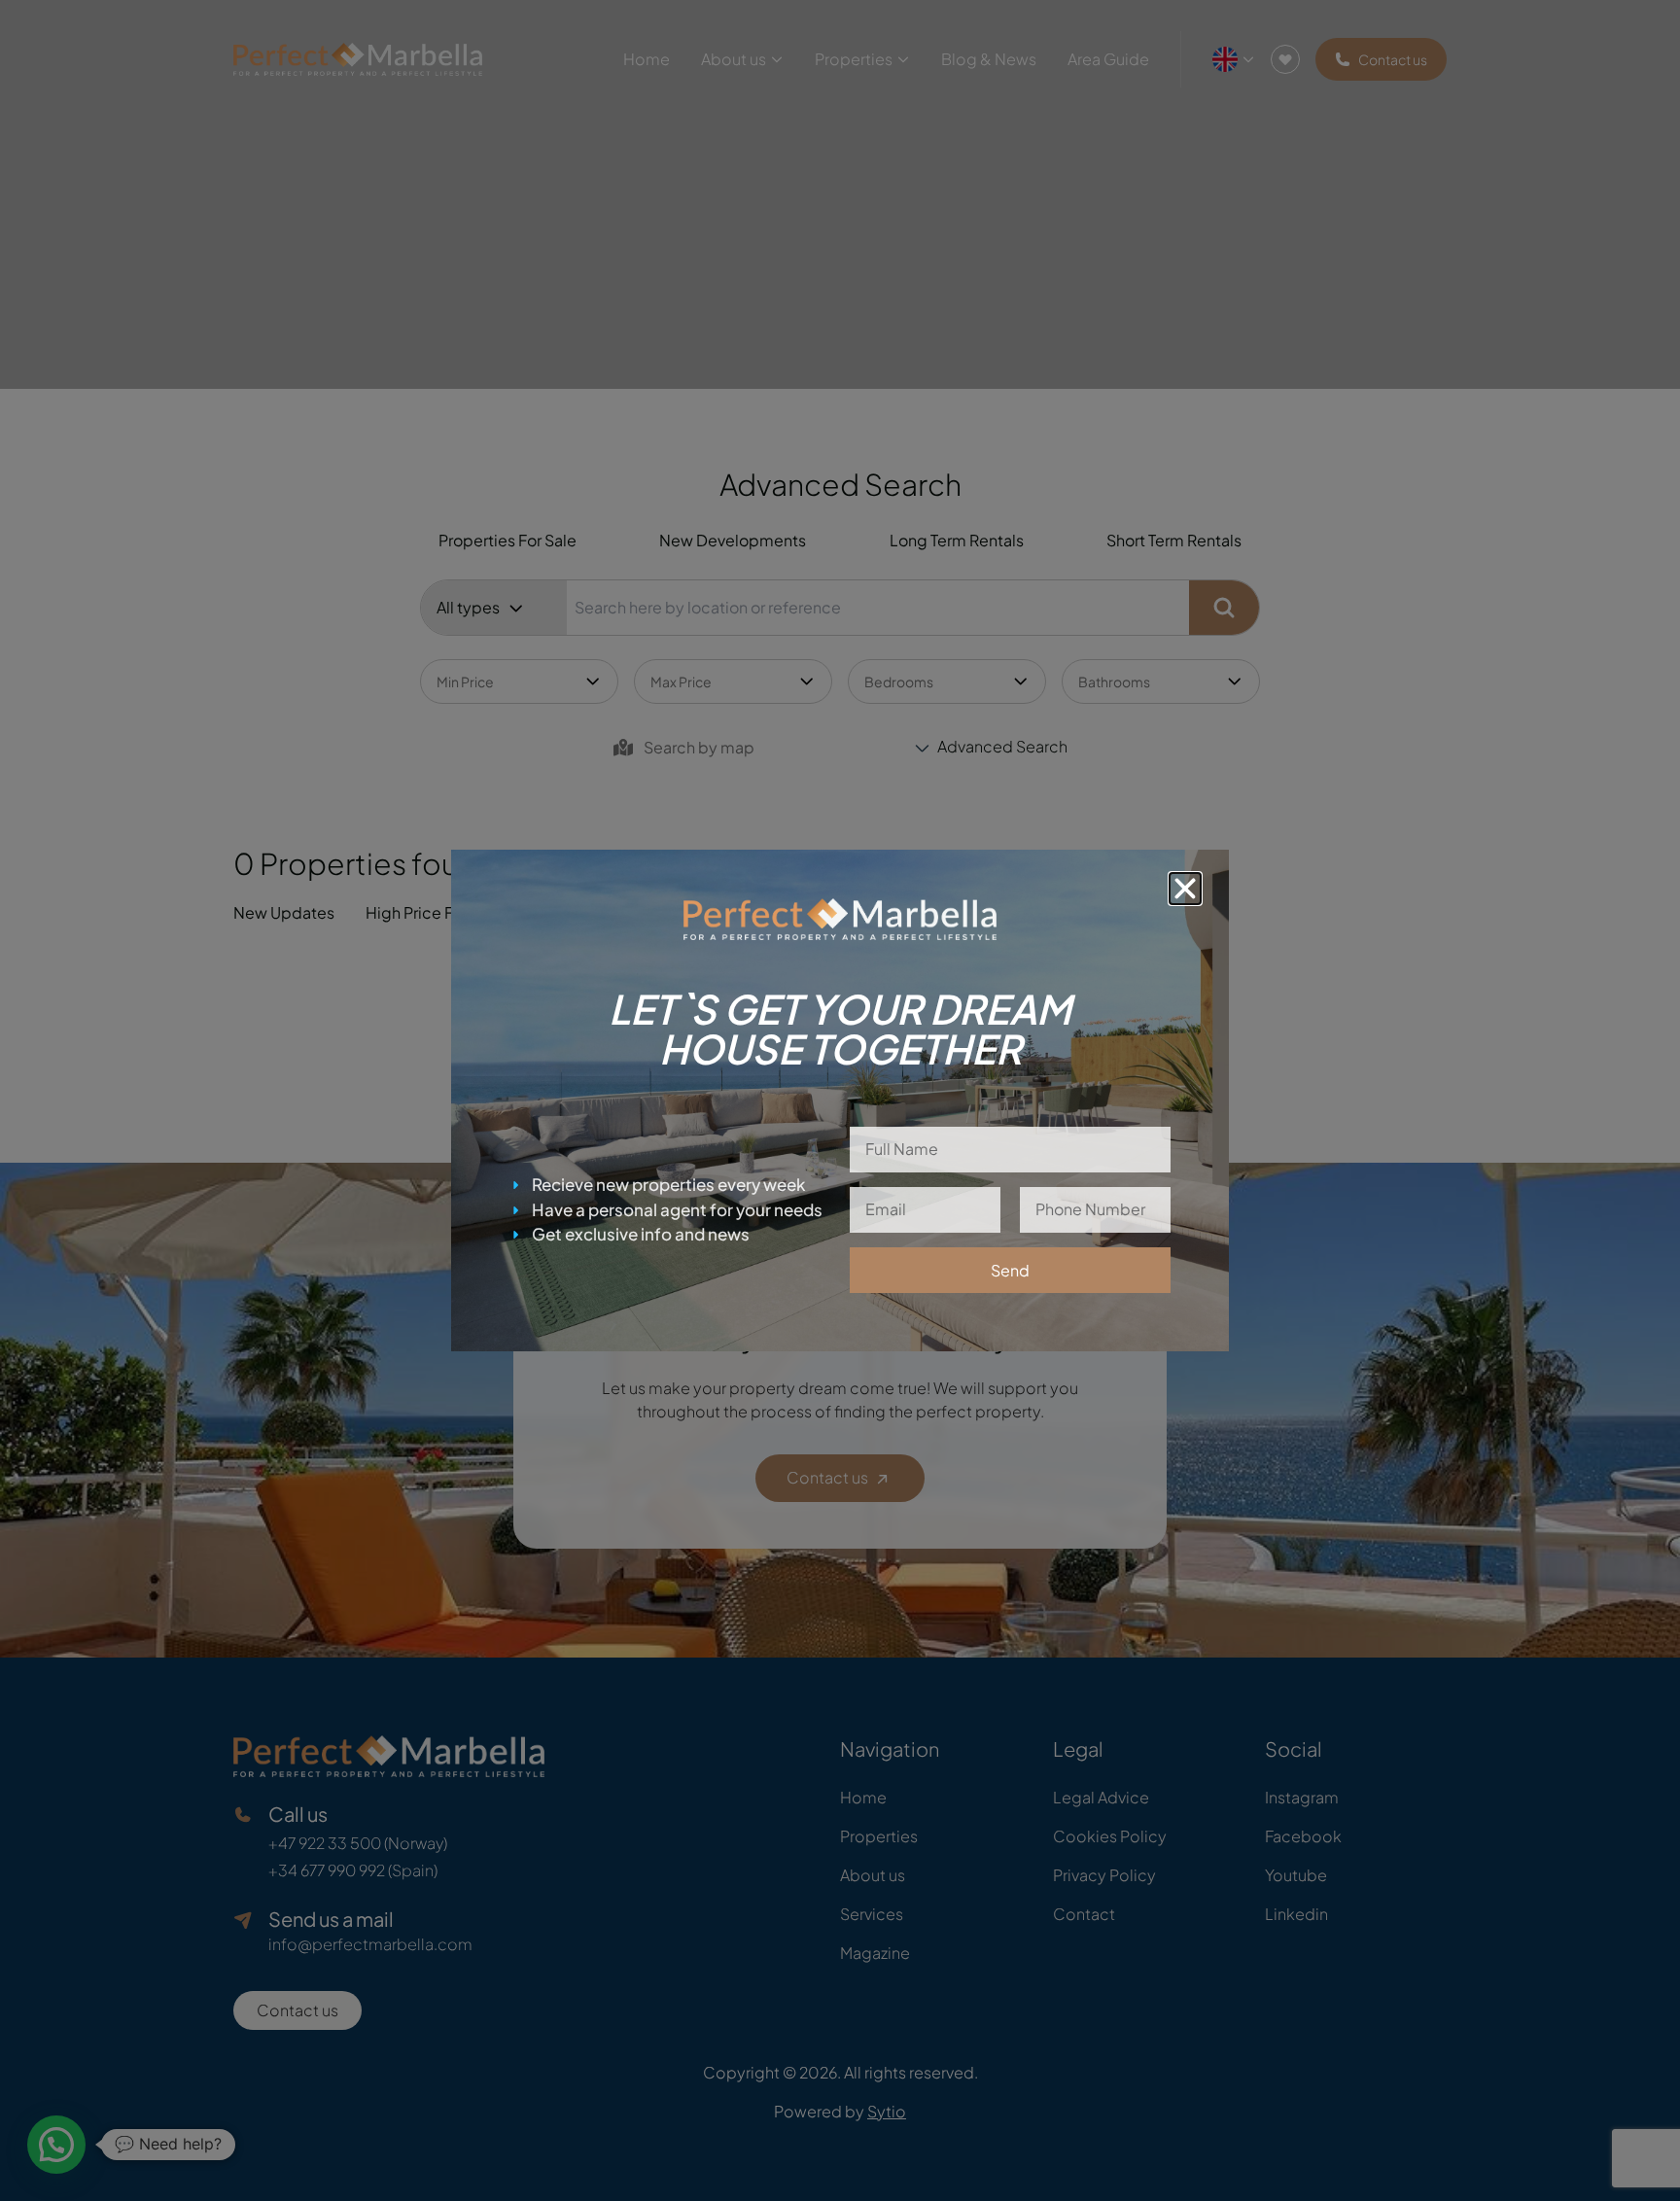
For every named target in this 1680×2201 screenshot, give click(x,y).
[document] (840, 1100)
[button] (1185, 889)
